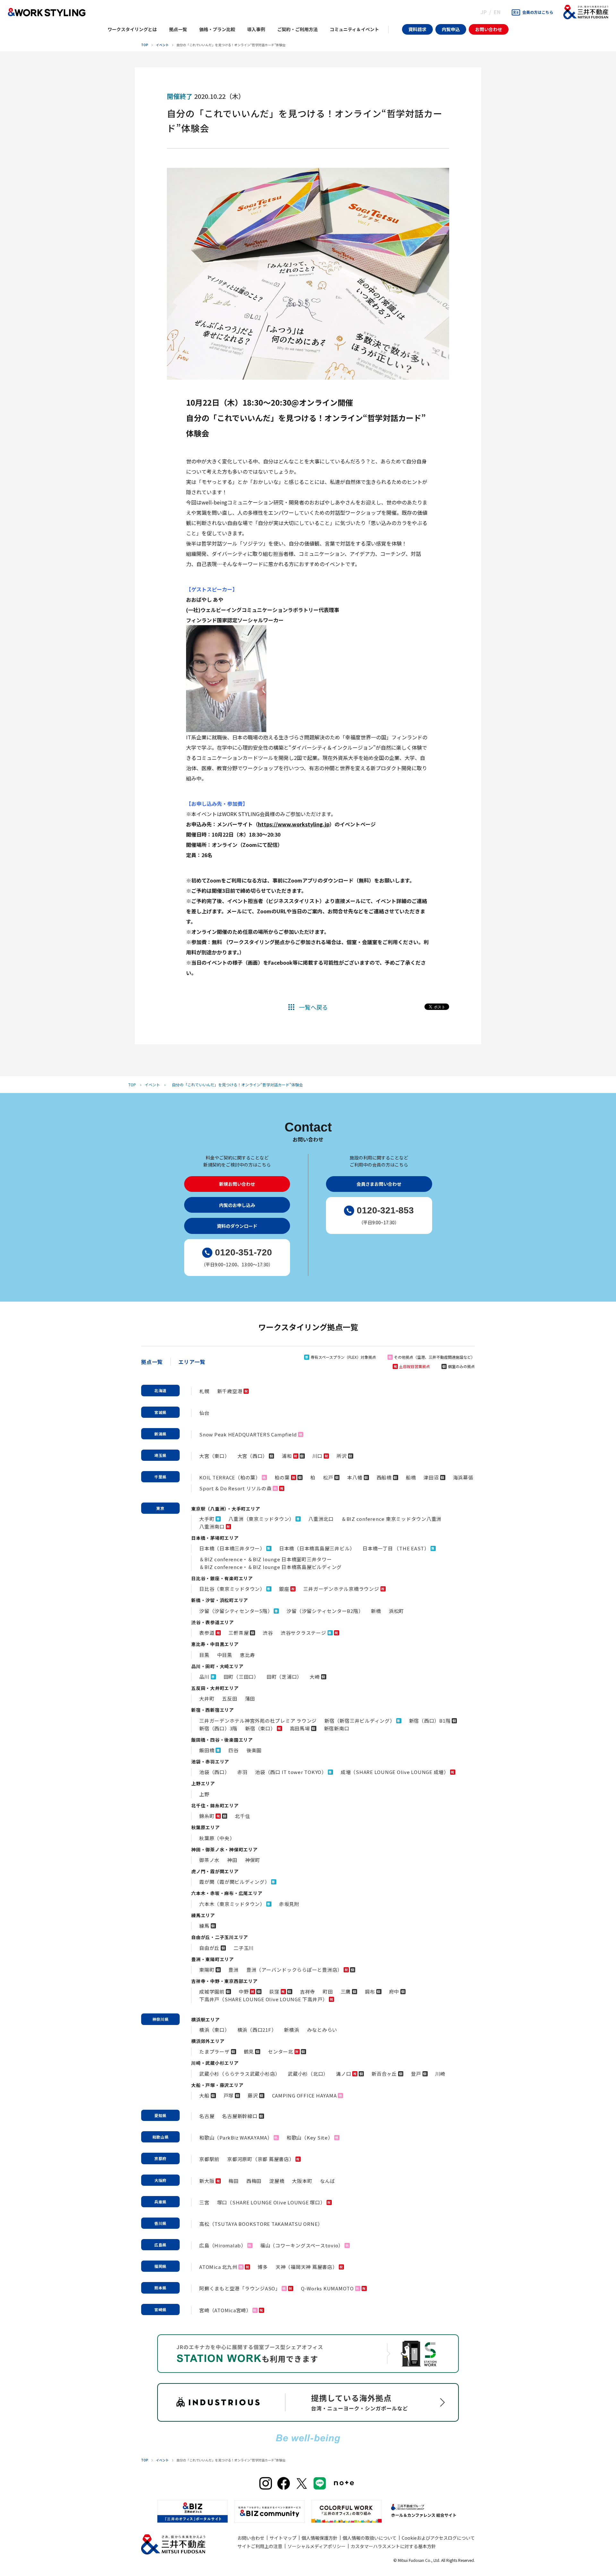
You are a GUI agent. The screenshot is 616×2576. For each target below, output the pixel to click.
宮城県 (160, 1412)
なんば (327, 2181)
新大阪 (207, 2181)
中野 (244, 1991)
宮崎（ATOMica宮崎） (225, 2310)
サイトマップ (283, 2538)
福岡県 (160, 2266)
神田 (232, 1860)
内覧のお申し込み (237, 1205)
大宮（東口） (214, 1456)
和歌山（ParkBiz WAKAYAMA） (236, 2137)
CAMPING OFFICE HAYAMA (304, 2095)
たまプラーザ (214, 2051)
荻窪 (274, 1991)
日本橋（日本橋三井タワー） (232, 1548)
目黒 (204, 1655)
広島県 (160, 2245)
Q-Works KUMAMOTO (327, 2288)
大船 (204, 2095)
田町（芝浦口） (284, 1677)
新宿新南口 (337, 1728)
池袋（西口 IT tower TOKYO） (291, 1772)
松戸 (328, 1477)
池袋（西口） (214, 1772)
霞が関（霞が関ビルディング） (235, 1882)
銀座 (284, 1589)
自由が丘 (209, 1948)
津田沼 (431, 1477)
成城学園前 (212, 1991)
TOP (145, 45)
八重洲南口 (212, 1526)
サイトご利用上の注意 (260, 2546)
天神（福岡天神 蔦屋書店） (307, 2267)
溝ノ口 (343, 2074)
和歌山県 (161, 2137)
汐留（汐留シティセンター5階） (236, 1611)
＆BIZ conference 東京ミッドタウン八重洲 (391, 1519)
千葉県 (160, 1477)
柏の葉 (282, 1477)
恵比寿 (248, 1655)
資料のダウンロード (237, 1226)
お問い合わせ (489, 29)
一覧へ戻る (313, 1007)
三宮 (204, 2202)
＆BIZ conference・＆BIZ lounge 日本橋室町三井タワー (266, 1559)
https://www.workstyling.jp (294, 824)
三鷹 (346, 1991)
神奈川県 (161, 2019)
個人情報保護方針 (320, 2538)
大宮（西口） (253, 1456)
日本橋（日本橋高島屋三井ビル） (317, 1548)
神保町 (253, 1860)
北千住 (242, 1816)
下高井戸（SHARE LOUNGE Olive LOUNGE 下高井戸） (263, 1999)
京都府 (160, 2158)
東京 (160, 1508)
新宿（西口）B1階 (430, 1721)
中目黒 (225, 1655)
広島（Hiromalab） (223, 2245)
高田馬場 (300, 1728)
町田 (328, 1991)
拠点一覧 (152, 1362)
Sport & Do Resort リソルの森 (235, 1488)
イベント (162, 45)
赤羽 (243, 1772)
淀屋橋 (277, 2181)
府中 (394, 1991)
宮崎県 (160, 2309)
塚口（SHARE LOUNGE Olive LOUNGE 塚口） (271, 2202)
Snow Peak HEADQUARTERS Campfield (248, 1434)
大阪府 (160, 2180)
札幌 (204, 1391)
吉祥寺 (308, 1991)
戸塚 (229, 2095)
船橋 (411, 1477)
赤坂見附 (289, 1904)
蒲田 (250, 1698)
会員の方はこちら (538, 12)
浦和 (287, 1456)
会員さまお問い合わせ (379, 1184)
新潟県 (160, 1434)
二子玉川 (244, 1948)
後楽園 (254, 1750)
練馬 (204, 1926)
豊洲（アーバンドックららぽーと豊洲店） (294, 1970)
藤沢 (253, 2095)
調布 (370, 1991)
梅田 (234, 2181)
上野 (204, 1794)
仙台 (204, 1413)
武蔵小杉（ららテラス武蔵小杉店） (240, 2074)
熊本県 (160, 2288)
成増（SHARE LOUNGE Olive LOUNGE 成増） (395, 1772)
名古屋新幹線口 (240, 2116)
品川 (204, 1677)
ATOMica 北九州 (218, 2267)
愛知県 (160, 2115)
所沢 (342, 1456)
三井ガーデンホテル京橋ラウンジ (341, 1589)
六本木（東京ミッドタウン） (232, 1904)
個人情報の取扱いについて (370, 2538)
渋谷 (268, 1633)
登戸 (416, 2074)
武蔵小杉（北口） (308, 2074)
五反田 (230, 1698)
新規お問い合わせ (237, 1184)
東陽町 (207, 1970)
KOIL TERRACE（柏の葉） (230, 1477)
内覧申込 (451, 29)
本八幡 (355, 1477)
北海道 (160, 1390)
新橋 (376, 1611)
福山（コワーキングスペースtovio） (302, 2245)
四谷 (234, 1750)
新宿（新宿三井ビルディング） (360, 1721)
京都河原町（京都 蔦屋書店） (261, 2159)
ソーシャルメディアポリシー (317, 2546)
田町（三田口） (241, 1677)
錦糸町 (207, 1816)
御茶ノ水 (209, 1860)
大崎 (315, 1677)
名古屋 (207, 2116)
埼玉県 (160, 1455)
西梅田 (254, 2181)
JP (484, 12)
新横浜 (291, 2030)
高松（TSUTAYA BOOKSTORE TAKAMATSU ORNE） (261, 2224)
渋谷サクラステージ (304, 1633)
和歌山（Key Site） (310, 2137)
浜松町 (396, 1611)
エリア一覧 (192, 1362)
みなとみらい (322, 2030)
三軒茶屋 (239, 1633)
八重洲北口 (321, 1519)
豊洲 (234, 1970)
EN (497, 12)
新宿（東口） (260, 1728)
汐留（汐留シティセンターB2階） (325, 1611)
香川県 (160, 2223)
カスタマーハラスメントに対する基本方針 (393, 2546)
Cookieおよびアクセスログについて (438, 2538)
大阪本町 (302, 2181)
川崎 (441, 2074)
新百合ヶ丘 (384, 2074)
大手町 (207, 1519)
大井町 (207, 1698)
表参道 (207, 1633)
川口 (318, 1456)
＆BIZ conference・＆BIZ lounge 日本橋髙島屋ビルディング (270, 1567)
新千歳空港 (230, 1391)
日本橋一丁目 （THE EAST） (396, 1548)
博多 (263, 2267)
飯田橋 (207, 1750)
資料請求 (417, 29)
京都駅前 (209, 2159)
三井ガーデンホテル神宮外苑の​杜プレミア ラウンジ (258, 1721)
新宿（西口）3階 (218, 1728)
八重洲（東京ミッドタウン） (261, 1519)
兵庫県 (160, 2202)
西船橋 (384, 1477)
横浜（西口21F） (257, 2030)
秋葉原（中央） (217, 1838)
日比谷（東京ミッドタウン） (232, 1589)
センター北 (281, 2051)
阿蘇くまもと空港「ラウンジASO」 (240, 2288)
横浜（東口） (214, 2030)
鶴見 (249, 2051)
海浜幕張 (463, 1477)
